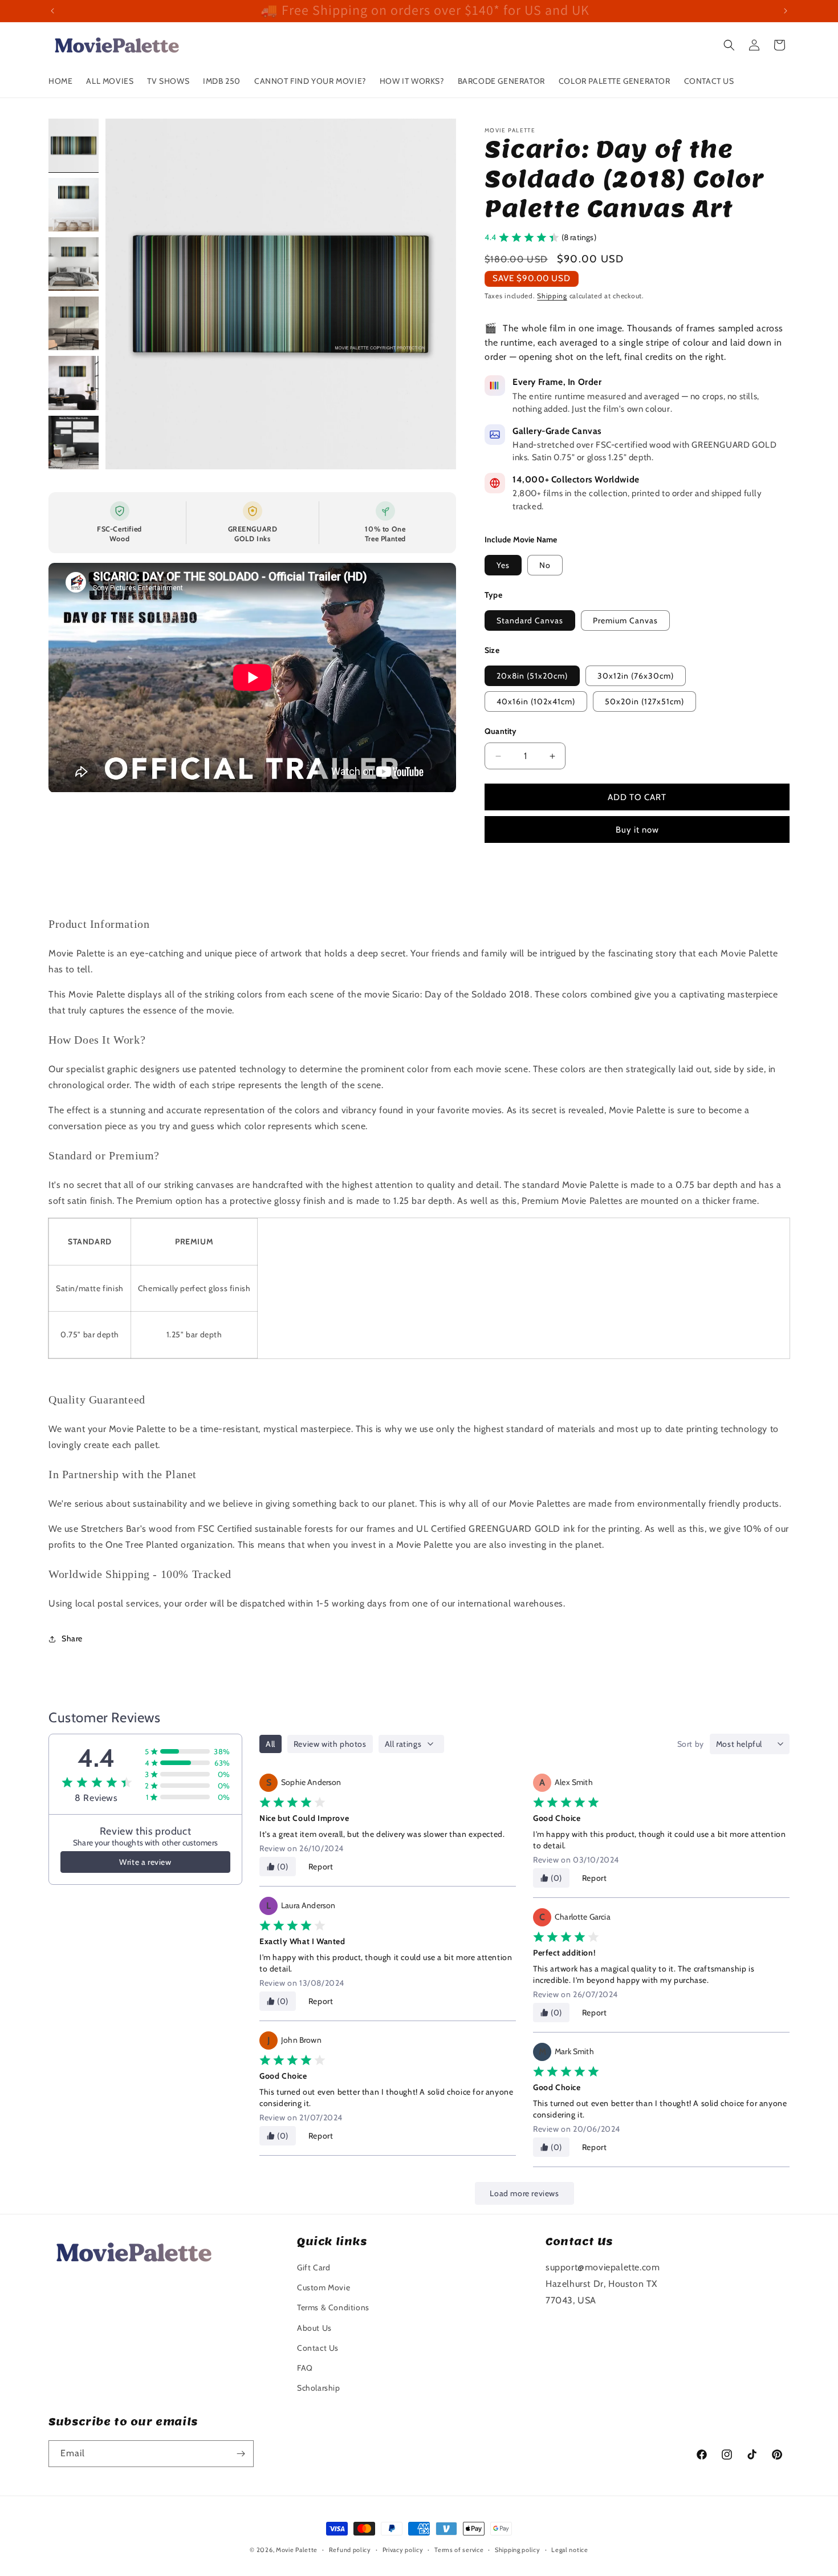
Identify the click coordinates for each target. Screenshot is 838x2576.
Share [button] (72, 1638)
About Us (314, 2328)
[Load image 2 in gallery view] (74, 205)
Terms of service (459, 2550)
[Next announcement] (786, 11)
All (270, 1744)
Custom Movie (324, 2287)
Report (321, 1867)
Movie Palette (297, 2550)
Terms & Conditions (333, 2307)
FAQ (305, 2368)
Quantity (501, 731)
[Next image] (436, 294)
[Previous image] (126, 294)
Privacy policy (403, 2550)
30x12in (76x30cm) (636, 676)
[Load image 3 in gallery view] (74, 264)
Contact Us (318, 2348)
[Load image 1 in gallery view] (74, 145)
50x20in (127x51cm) (644, 701)
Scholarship (319, 2388)
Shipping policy (518, 2550)
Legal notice (569, 2550)
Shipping (552, 296)
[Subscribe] (241, 2454)
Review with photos (330, 1744)
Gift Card (314, 2267)
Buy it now (637, 830)
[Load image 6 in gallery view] (74, 443)
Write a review (145, 1862)
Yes (503, 565)
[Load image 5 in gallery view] (74, 383)
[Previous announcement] (52, 11)
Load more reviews (524, 2193)
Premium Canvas (625, 620)
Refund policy (350, 2550)
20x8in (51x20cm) (532, 676)
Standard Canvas (530, 620)
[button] (729, 45)
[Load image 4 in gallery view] (74, 323)
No (545, 565)
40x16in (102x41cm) (536, 701)
